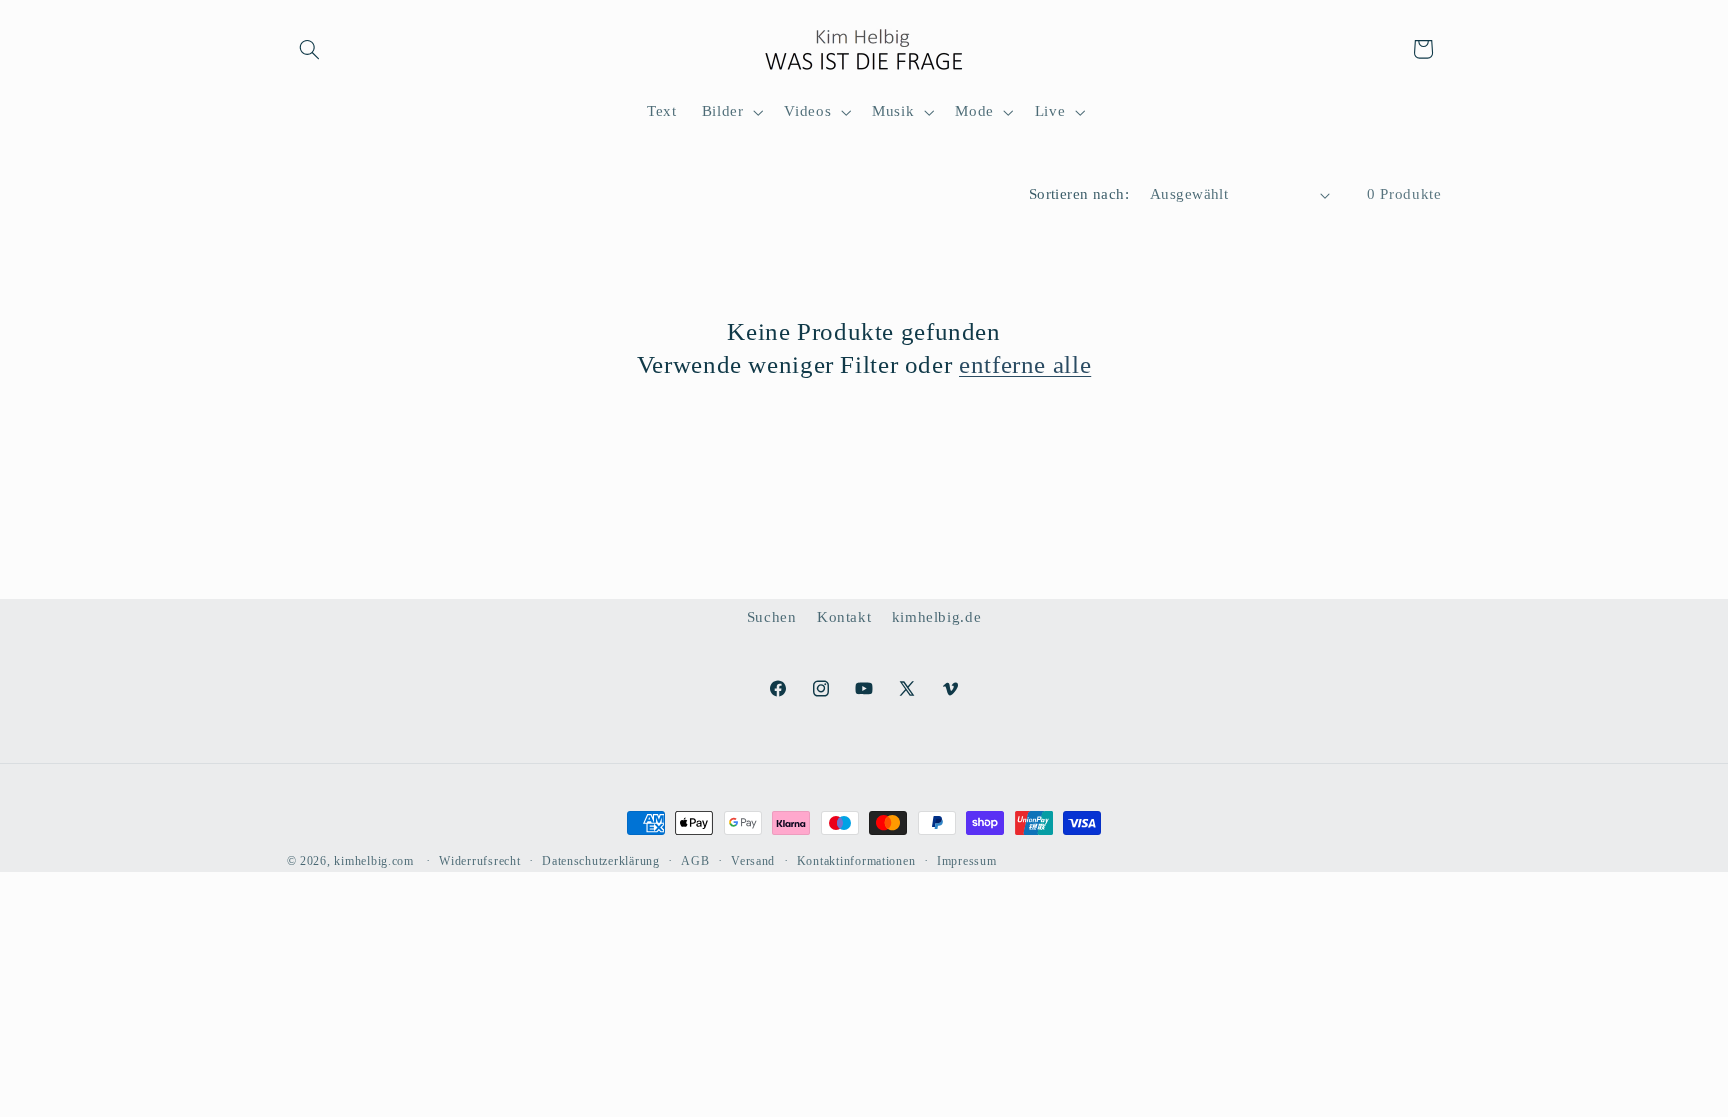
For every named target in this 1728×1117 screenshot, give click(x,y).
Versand (753, 861)
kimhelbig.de (937, 617)
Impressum (967, 861)
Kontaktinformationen (856, 861)
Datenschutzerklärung (601, 861)
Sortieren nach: (1079, 194)
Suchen (772, 617)
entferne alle (1025, 364)
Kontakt (844, 617)
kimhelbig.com (374, 861)
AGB (695, 861)
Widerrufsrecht (479, 861)
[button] (310, 49)
